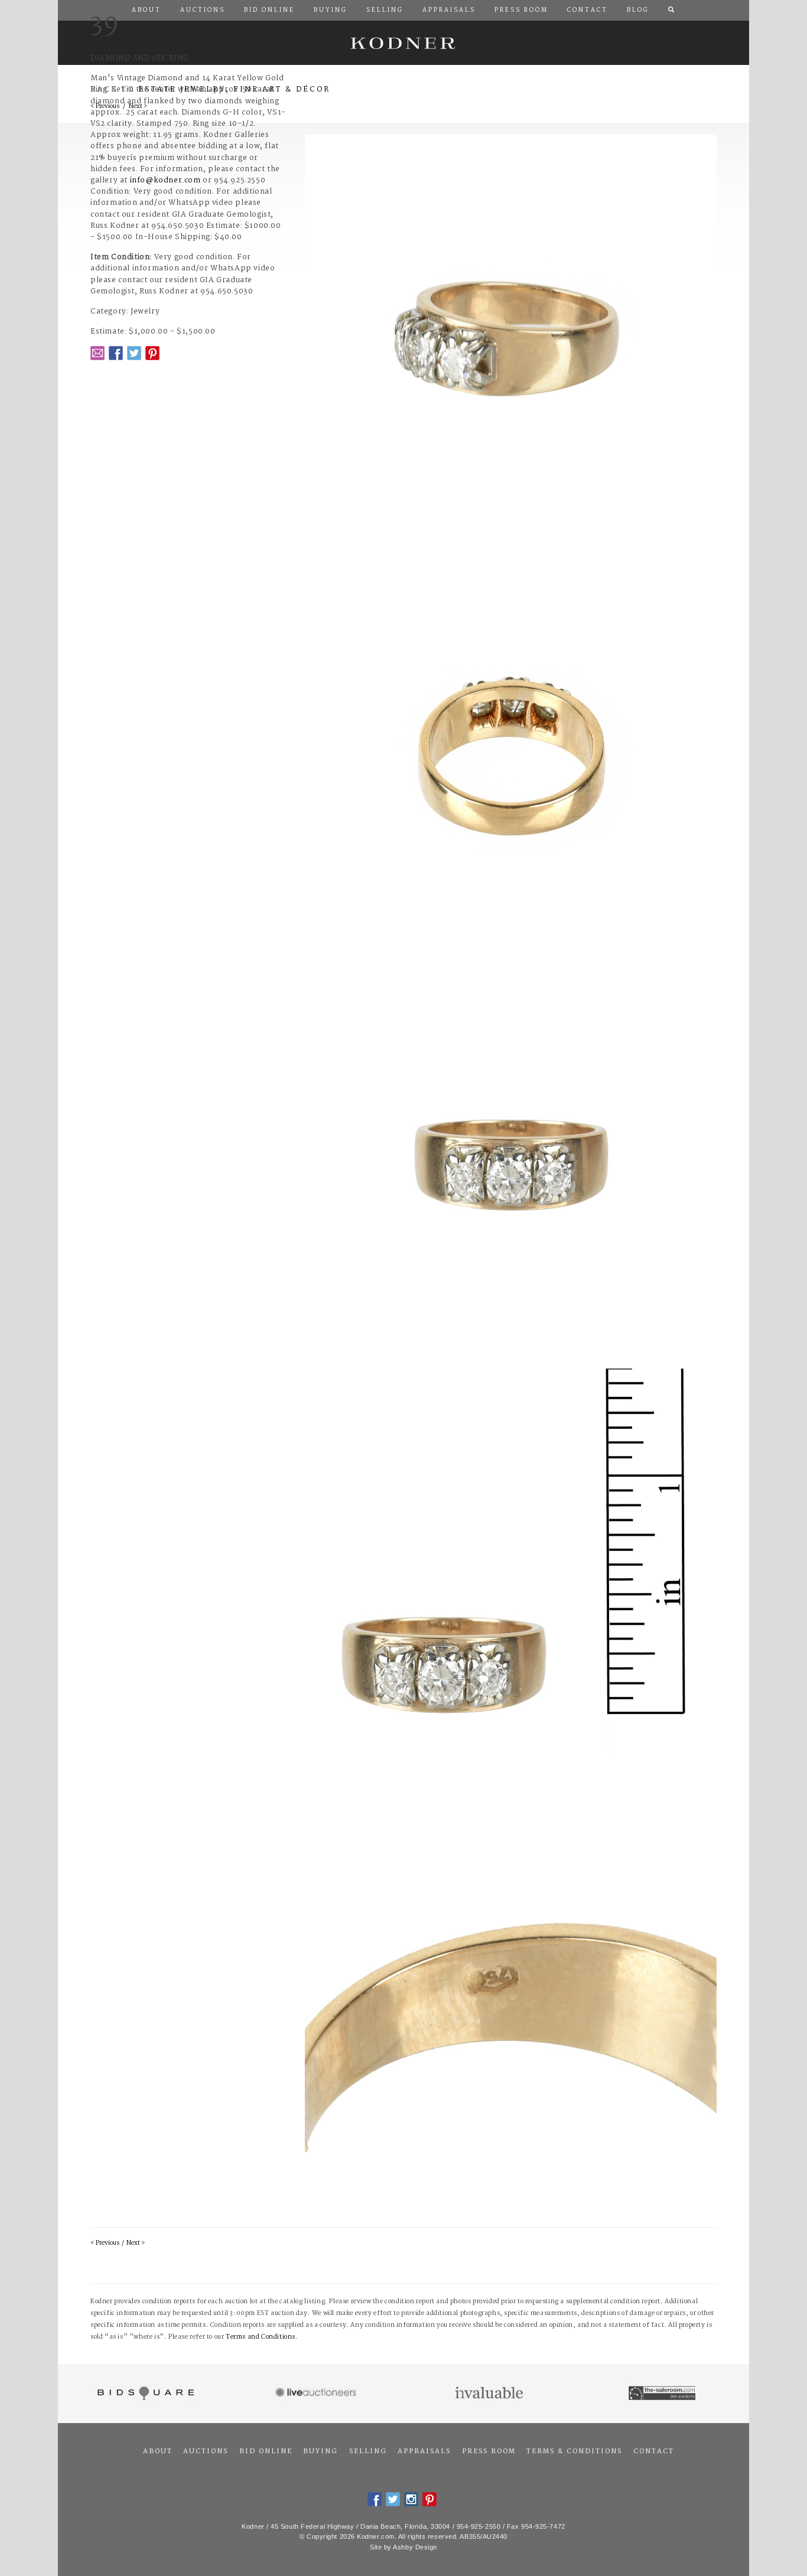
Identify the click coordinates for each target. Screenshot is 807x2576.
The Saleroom (663, 2394)
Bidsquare (144, 2394)
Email (97, 353)
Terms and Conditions (261, 2337)
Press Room (489, 2451)
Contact (654, 2451)
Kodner (403, 43)
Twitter (134, 353)
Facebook (116, 353)
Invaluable (490, 2394)
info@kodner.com (165, 180)
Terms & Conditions (574, 2451)
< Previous (105, 2243)
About (158, 2451)
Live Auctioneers (318, 2394)
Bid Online (266, 2451)
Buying (320, 2451)
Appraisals (424, 2451)
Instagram (411, 2499)
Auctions (206, 2451)
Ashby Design (415, 2547)
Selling (368, 2451)
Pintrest (152, 353)
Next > (136, 2243)
